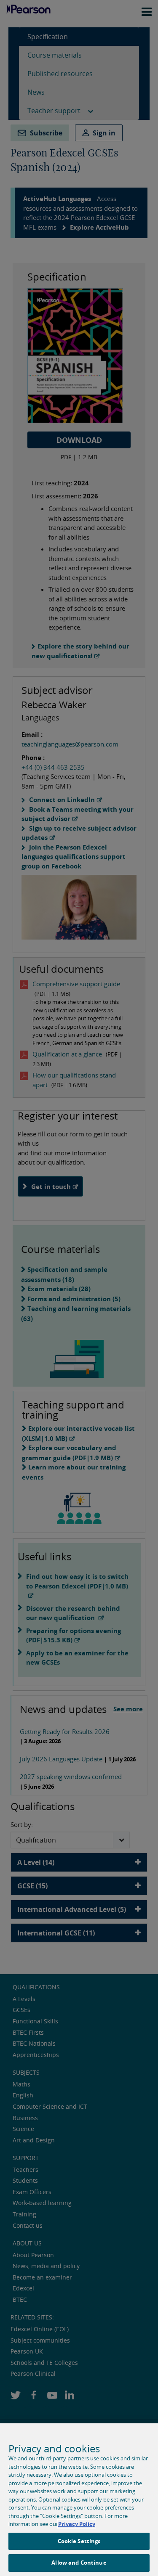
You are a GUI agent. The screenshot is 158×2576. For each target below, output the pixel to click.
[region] (79, 2500)
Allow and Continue (79, 2563)
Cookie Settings (79, 2541)
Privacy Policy (77, 2524)
